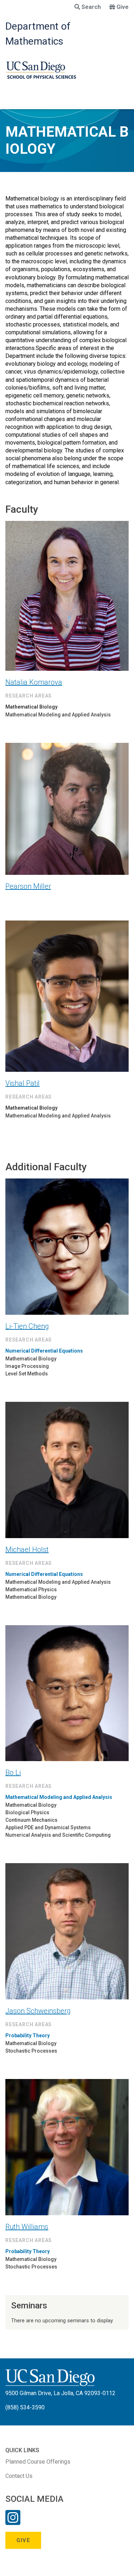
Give (123, 7)
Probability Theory (28, 2035)
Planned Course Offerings (38, 2462)
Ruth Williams (27, 2227)
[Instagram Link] (13, 2522)
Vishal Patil (23, 1083)
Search (91, 7)
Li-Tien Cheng (27, 1326)
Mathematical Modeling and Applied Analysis (59, 1797)
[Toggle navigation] (10, 102)
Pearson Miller (28, 886)
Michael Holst (27, 1550)
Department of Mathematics (38, 34)
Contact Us (19, 2476)
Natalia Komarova (34, 682)
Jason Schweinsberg (38, 2011)
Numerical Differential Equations (44, 1351)
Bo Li (13, 1773)
